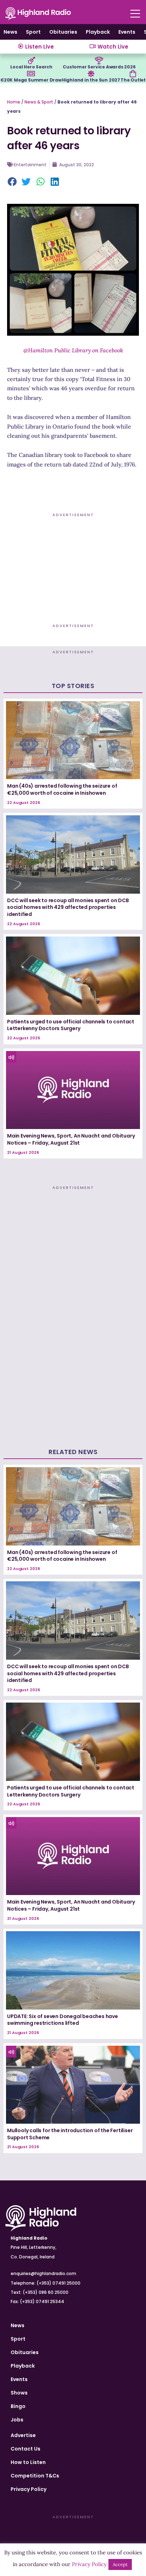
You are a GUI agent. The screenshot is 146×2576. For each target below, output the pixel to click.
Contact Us (26, 2449)
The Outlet (133, 80)
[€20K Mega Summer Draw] (31, 74)
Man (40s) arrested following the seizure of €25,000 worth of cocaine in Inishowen (62, 789)
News (10, 32)
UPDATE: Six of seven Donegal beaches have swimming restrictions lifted (63, 2020)
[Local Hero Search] (32, 61)
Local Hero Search (31, 67)
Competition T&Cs (35, 2476)
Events (127, 32)
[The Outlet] (133, 74)
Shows (19, 2393)
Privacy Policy (29, 2489)
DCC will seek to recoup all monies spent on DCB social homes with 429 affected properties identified (68, 907)
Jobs (17, 2420)
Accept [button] (120, 2564)
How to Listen (28, 2462)
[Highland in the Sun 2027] (91, 74)
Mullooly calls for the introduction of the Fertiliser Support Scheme (70, 2134)
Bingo (18, 2406)
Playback (98, 32)
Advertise (23, 2435)
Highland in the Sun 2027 (91, 80)
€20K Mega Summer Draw (31, 80)
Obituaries (63, 32)
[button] (12, 182)
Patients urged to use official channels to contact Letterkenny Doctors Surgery (71, 1025)
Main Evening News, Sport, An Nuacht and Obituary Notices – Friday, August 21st (71, 1139)
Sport (33, 32)
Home (14, 102)
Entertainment (30, 165)
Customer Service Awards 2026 (99, 67)
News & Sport (39, 102)
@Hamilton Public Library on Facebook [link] (73, 350)
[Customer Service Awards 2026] (99, 61)
